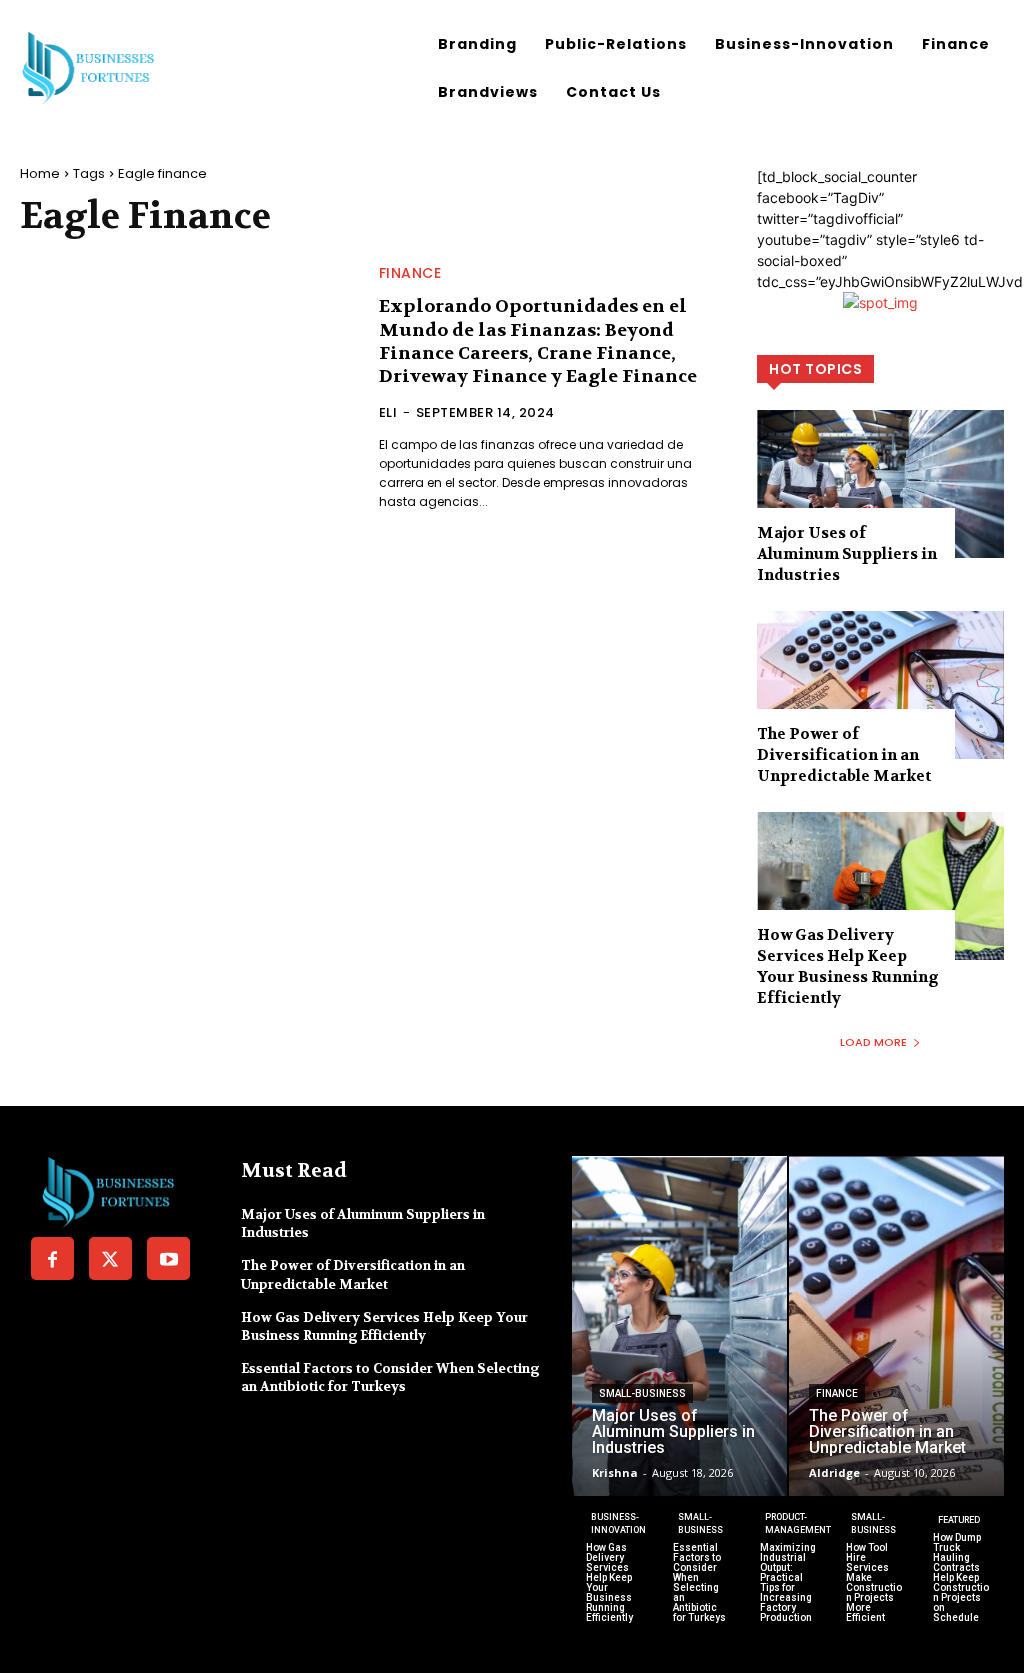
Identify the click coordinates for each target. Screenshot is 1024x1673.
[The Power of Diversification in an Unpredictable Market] (880, 685)
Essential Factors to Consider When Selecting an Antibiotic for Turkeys (390, 1377)
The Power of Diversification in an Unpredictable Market (844, 755)
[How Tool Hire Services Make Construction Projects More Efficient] (874, 1565)
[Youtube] (168, 1258)
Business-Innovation (618, 1523)
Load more (873, 1042)
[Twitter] (110, 1258)
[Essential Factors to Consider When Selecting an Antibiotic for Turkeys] (701, 1565)
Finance (410, 273)
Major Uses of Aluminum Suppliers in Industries (847, 554)
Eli (388, 412)
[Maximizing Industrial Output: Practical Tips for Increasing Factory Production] (788, 1565)
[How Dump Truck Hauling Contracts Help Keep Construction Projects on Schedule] (961, 1565)
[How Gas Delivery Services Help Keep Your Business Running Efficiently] (880, 886)
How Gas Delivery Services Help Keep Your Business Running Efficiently (847, 966)
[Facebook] (52, 1258)
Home (40, 173)
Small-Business (642, 1393)
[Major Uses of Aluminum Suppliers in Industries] (880, 484)
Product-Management (798, 1523)
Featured (959, 1520)
